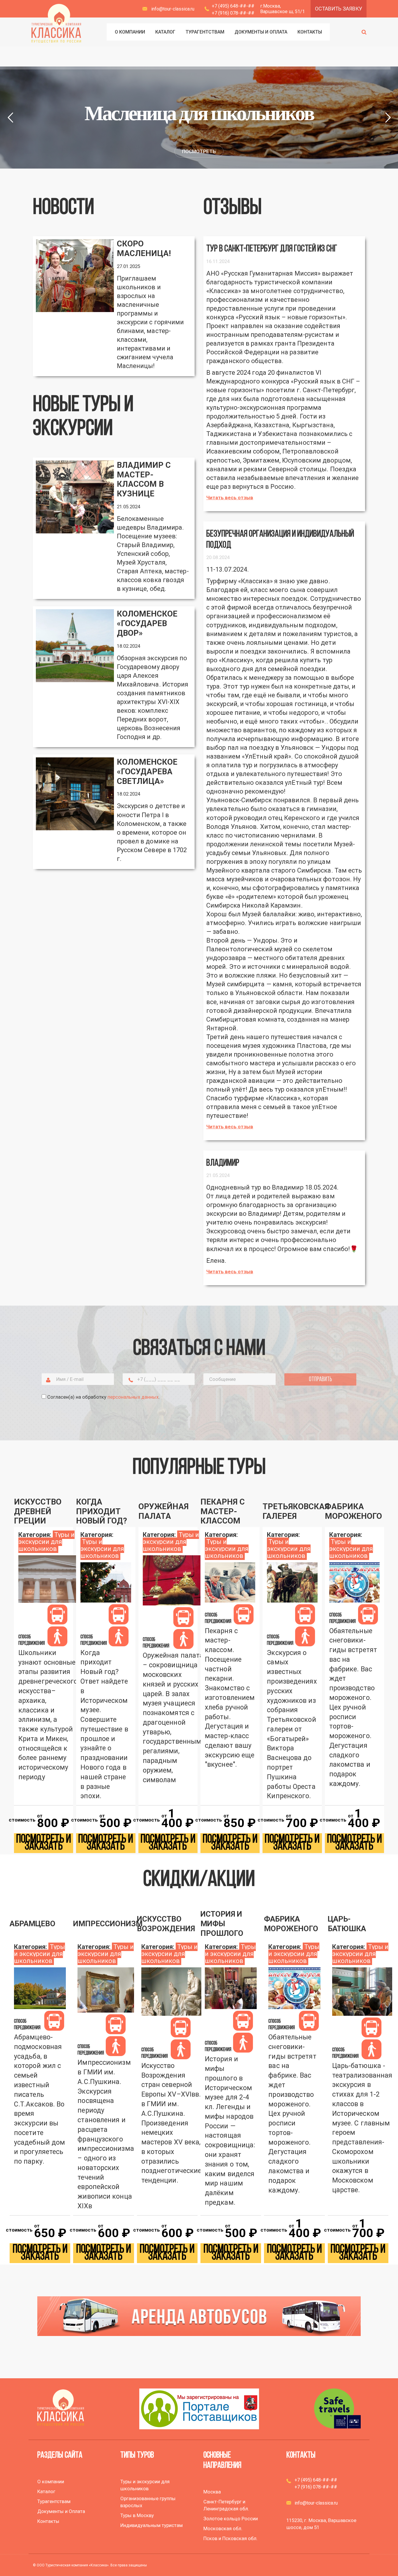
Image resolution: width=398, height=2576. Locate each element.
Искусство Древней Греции (38, 1512)
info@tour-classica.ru (173, 9)
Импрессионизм (103, 1924)
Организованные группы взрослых (148, 2502)
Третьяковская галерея (292, 1511)
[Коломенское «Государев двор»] (75, 646)
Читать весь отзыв (230, 498)
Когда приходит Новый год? (102, 1512)
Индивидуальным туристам (152, 2525)
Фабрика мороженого (353, 1511)
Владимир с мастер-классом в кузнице (144, 479)
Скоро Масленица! (144, 249)
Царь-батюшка (347, 1924)
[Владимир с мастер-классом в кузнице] (75, 497)
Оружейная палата (163, 1511)
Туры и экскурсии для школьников (46, 1542)
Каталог (46, 2491)
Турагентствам (54, 2501)
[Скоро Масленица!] (75, 276)
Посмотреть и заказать (44, 1843)
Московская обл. (223, 2528)
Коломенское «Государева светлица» (147, 772)
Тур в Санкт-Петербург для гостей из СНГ (272, 249)
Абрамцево (32, 1924)
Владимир (223, 1163)
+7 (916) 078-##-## (233, 13)
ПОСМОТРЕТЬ (199, 151)
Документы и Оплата (61, 2511)
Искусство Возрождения (166, 1924)
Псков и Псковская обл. (230, 2538)
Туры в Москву (137, 2515)
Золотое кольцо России (231, 2519)
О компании (51, 2482)
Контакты (48, 2521)
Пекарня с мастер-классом (223, 1512)
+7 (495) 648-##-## (233, 6)
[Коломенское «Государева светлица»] (75, 794)
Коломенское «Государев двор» (147, 624)
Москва (212, 2492)
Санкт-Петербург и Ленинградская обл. (226, 2505)
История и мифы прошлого (222, 1924)
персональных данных (133, 1397)
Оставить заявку (339, 9)
